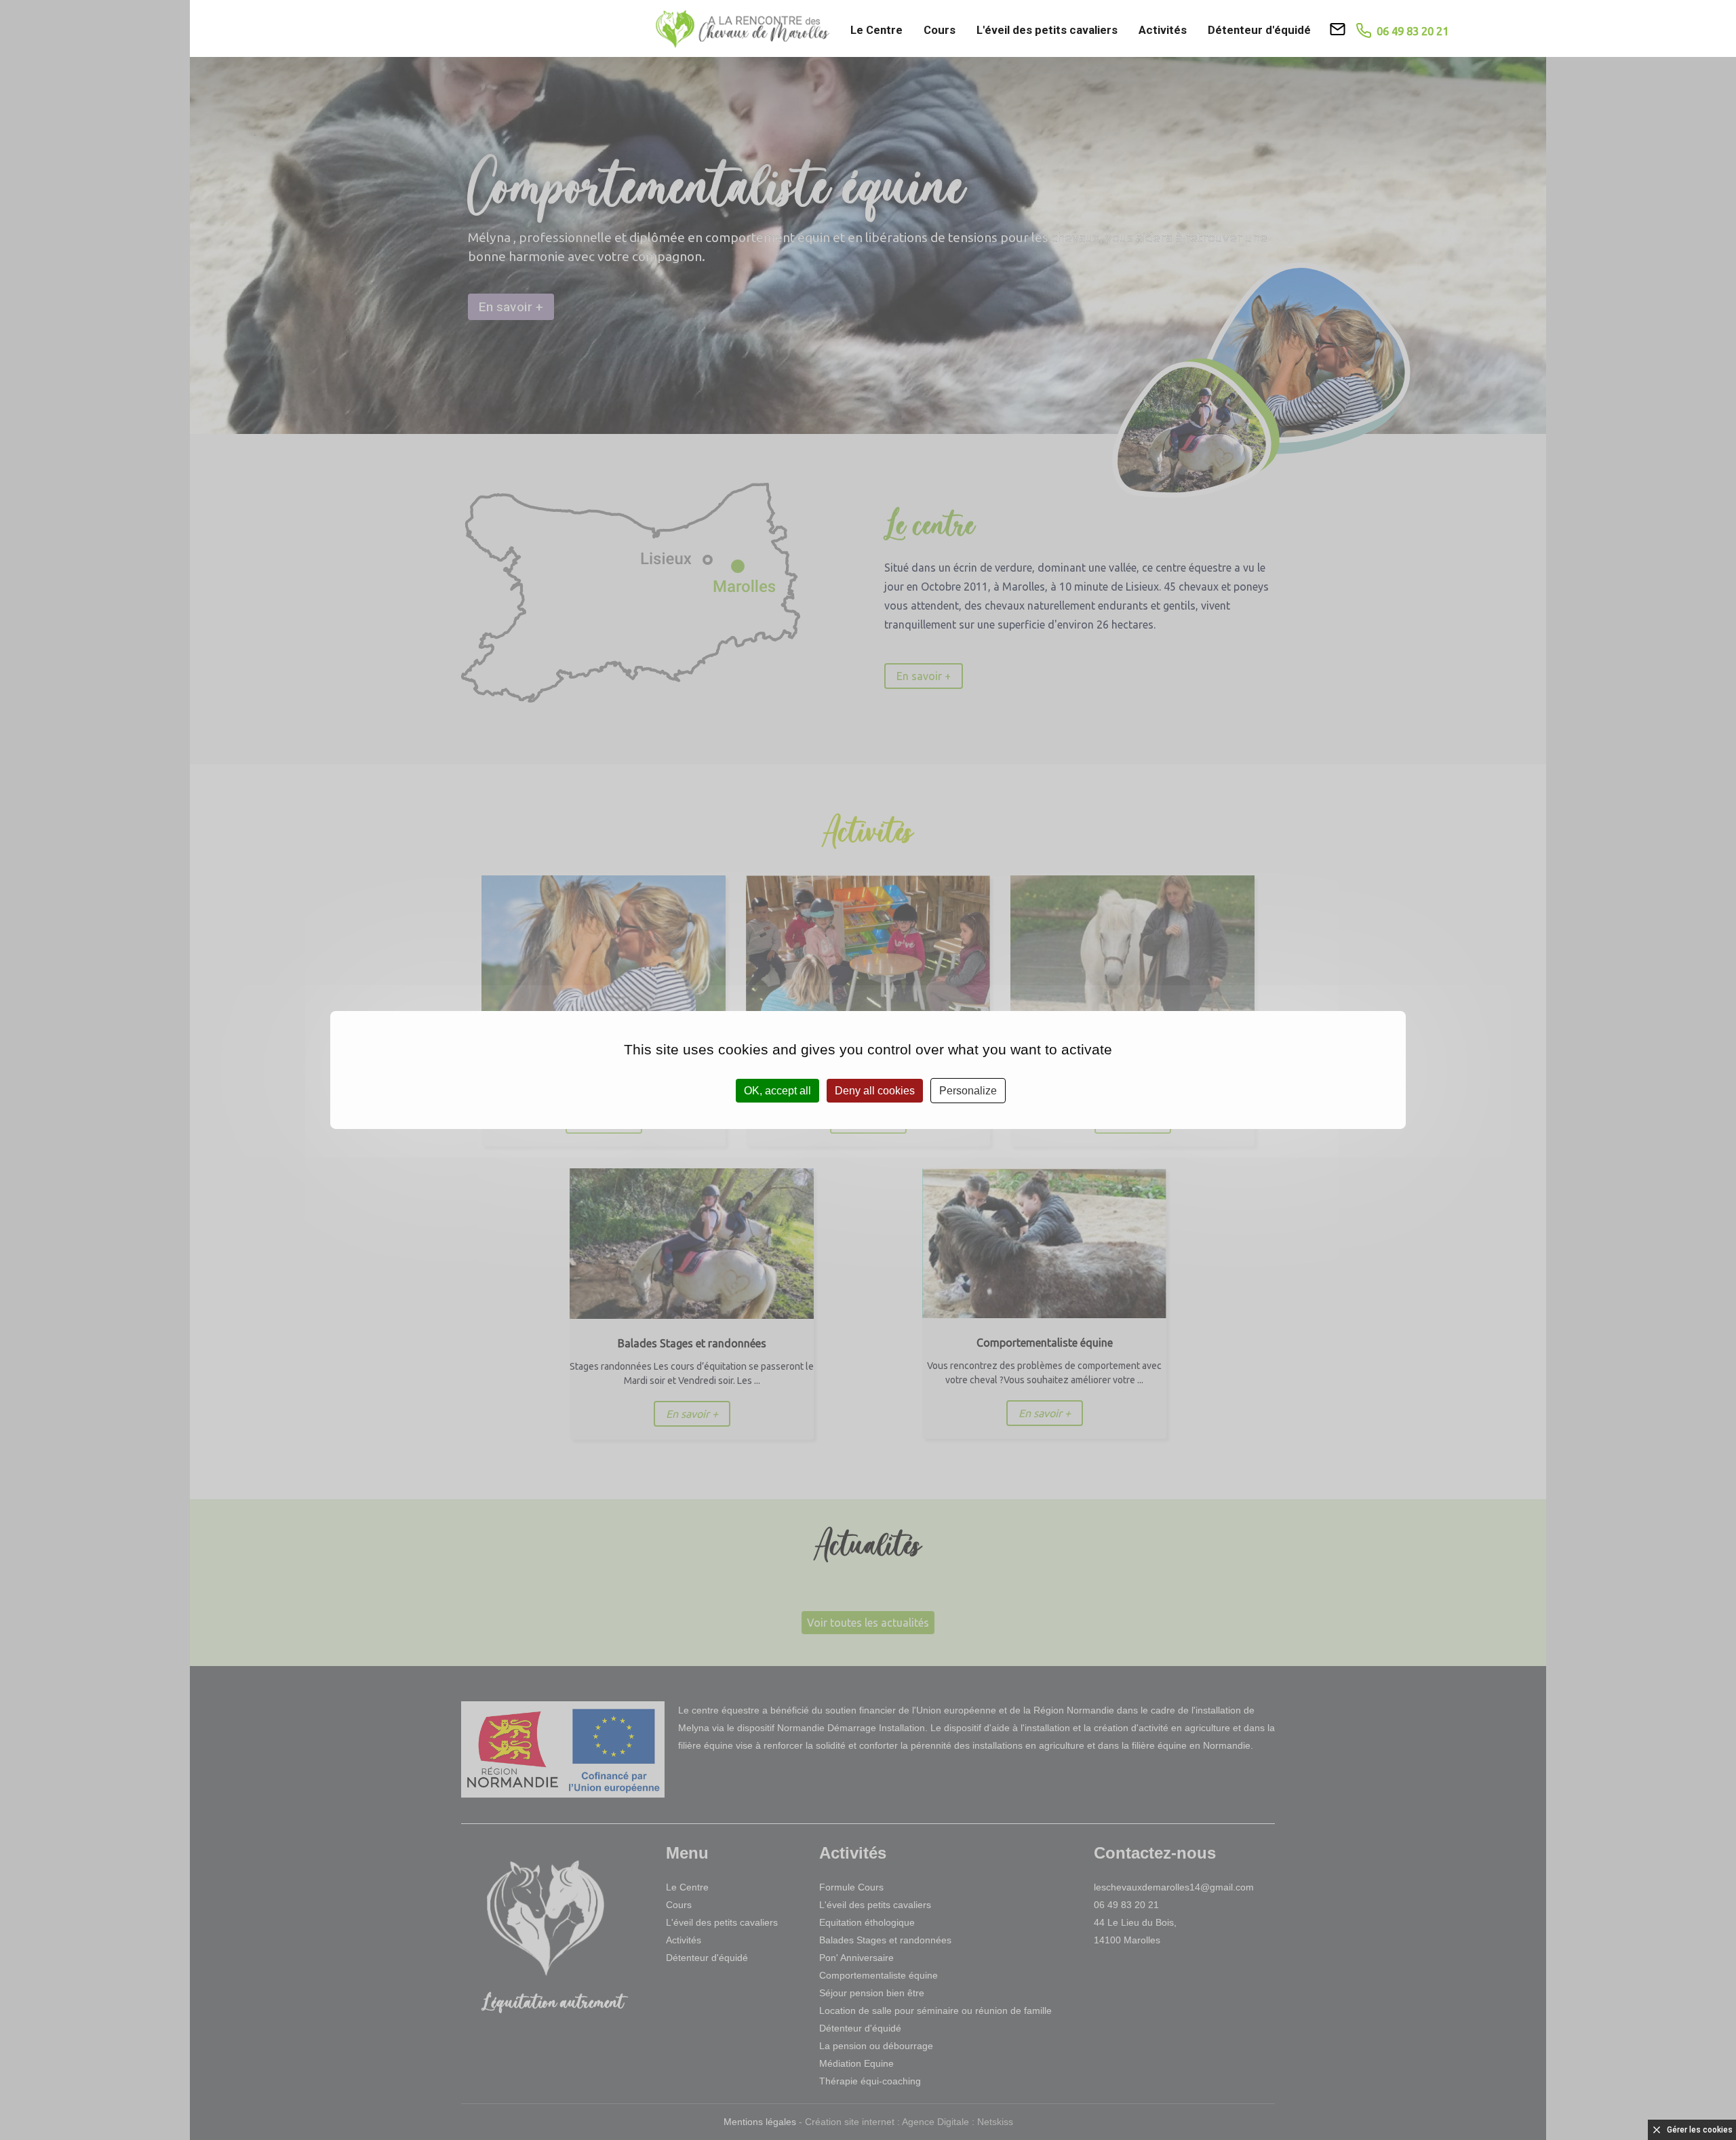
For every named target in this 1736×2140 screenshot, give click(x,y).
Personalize (968, 1091)
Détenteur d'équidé (1259, 30)
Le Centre (876, 30)
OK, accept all (777, 1091)
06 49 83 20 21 (1410, 31)
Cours (940, 30)
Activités (1163, 30)
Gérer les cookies (1700, 2130)
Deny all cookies (875, 1091)
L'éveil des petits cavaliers (1047, 30)
